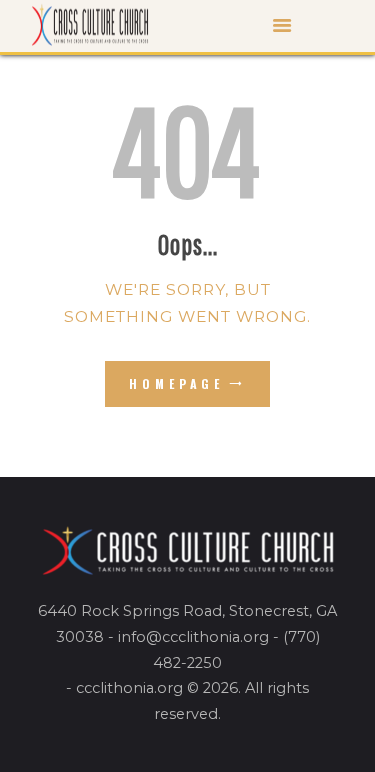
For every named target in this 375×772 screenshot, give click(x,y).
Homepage (176, 383)
